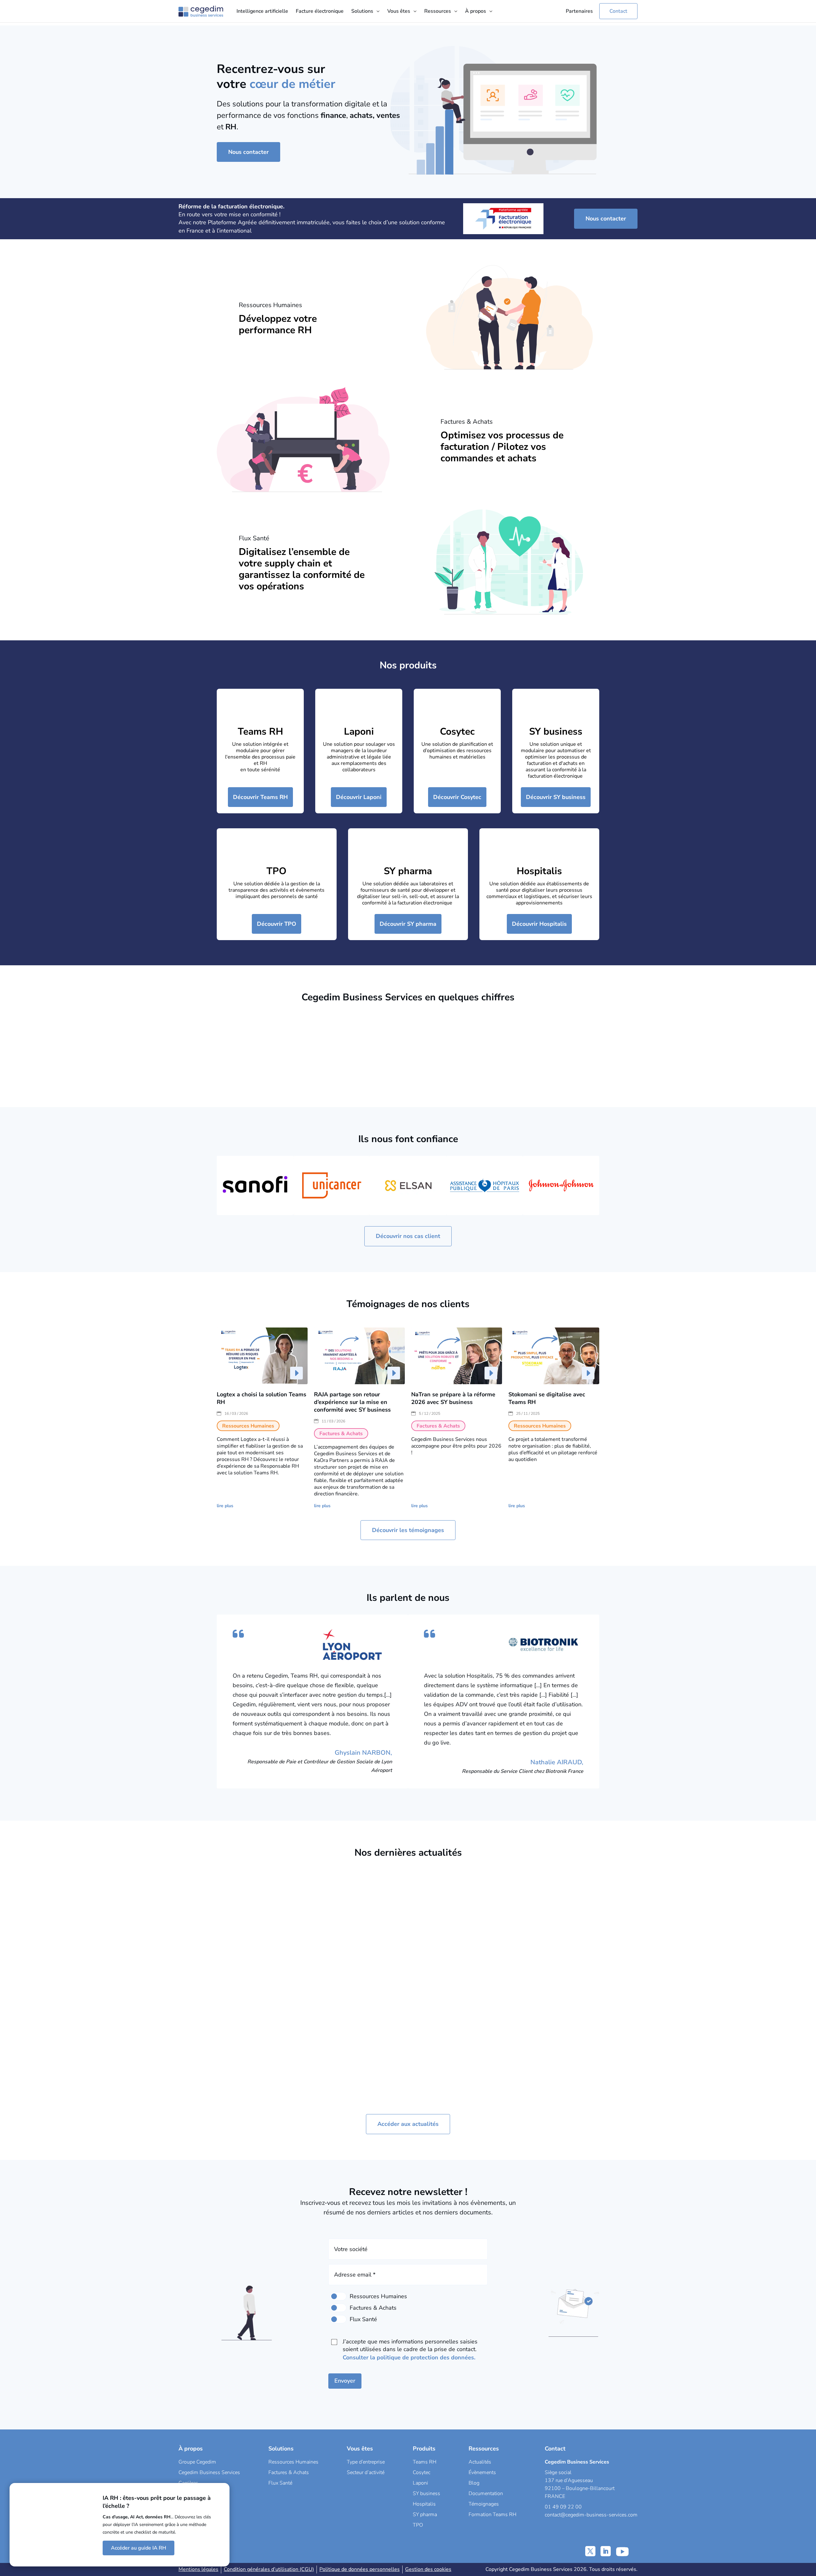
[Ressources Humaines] (338, 2296)
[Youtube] (622, 2551)
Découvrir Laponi (359, 797)
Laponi (359, 732)
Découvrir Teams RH (260, 797)
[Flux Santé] (338, 2319)
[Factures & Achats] (338, 2308)
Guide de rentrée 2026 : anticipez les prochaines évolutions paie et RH (453, 1979)
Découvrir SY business (556, 797)
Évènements (482, 2472)
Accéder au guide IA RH (138, 2548)
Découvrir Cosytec (457, 797)
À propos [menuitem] (476, 11)
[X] (590, 2551)
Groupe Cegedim (197, 2462)
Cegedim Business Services (209, 2472)
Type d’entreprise (366, 2462)
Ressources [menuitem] (438, 11)
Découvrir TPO (277, 924)
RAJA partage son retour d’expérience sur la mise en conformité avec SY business (352, 1402)
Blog (474, 2483)
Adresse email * (355, 2275)
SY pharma (408, 871)
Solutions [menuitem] (362, 11)
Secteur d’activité (366, 2472)
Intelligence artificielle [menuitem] (262, 11)
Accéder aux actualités (408, 2124)
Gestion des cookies (428, 2569)
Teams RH (260, 732)
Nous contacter (248, 152)
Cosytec (457, 732)
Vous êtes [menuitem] (399, 11)
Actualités (480, 2462)
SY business (556, 732)
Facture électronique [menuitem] (320, 11)
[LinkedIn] (606, 2551)
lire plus (225, 1506)
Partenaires (579, 11)
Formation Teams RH (492, 2515)
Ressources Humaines (372, 1989)
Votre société (351, 2249)
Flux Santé (280, 2483)
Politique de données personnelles (360, 2569)
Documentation (486, 2493)
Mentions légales (198, 2569)
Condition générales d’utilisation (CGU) (269, 2569)
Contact (618, 11)
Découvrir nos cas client (408, 1236)
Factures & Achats (273, 2012)
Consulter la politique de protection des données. (409, 2357)
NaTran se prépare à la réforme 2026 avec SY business (453, 1398)
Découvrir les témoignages (408, 1530)
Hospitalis (539, 871)
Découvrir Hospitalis (539, 924)
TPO (277, 871)
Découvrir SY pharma (408, 924)
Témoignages (484, 2504)
